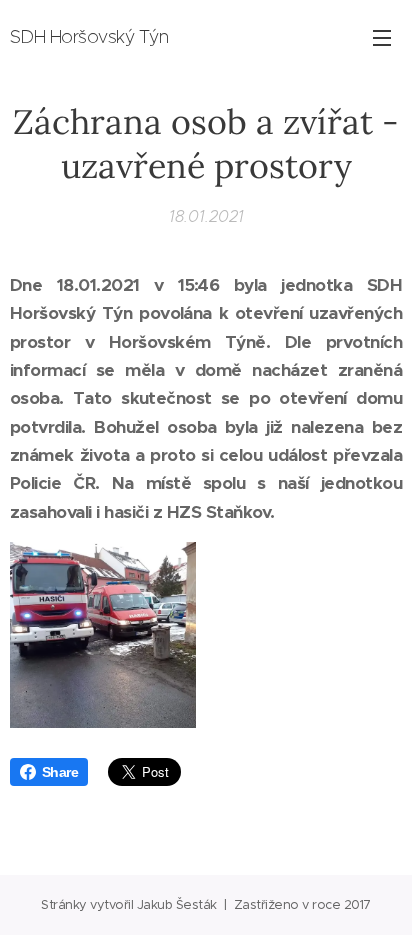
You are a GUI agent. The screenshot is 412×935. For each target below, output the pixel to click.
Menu (382, 37)
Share (60, 772)
